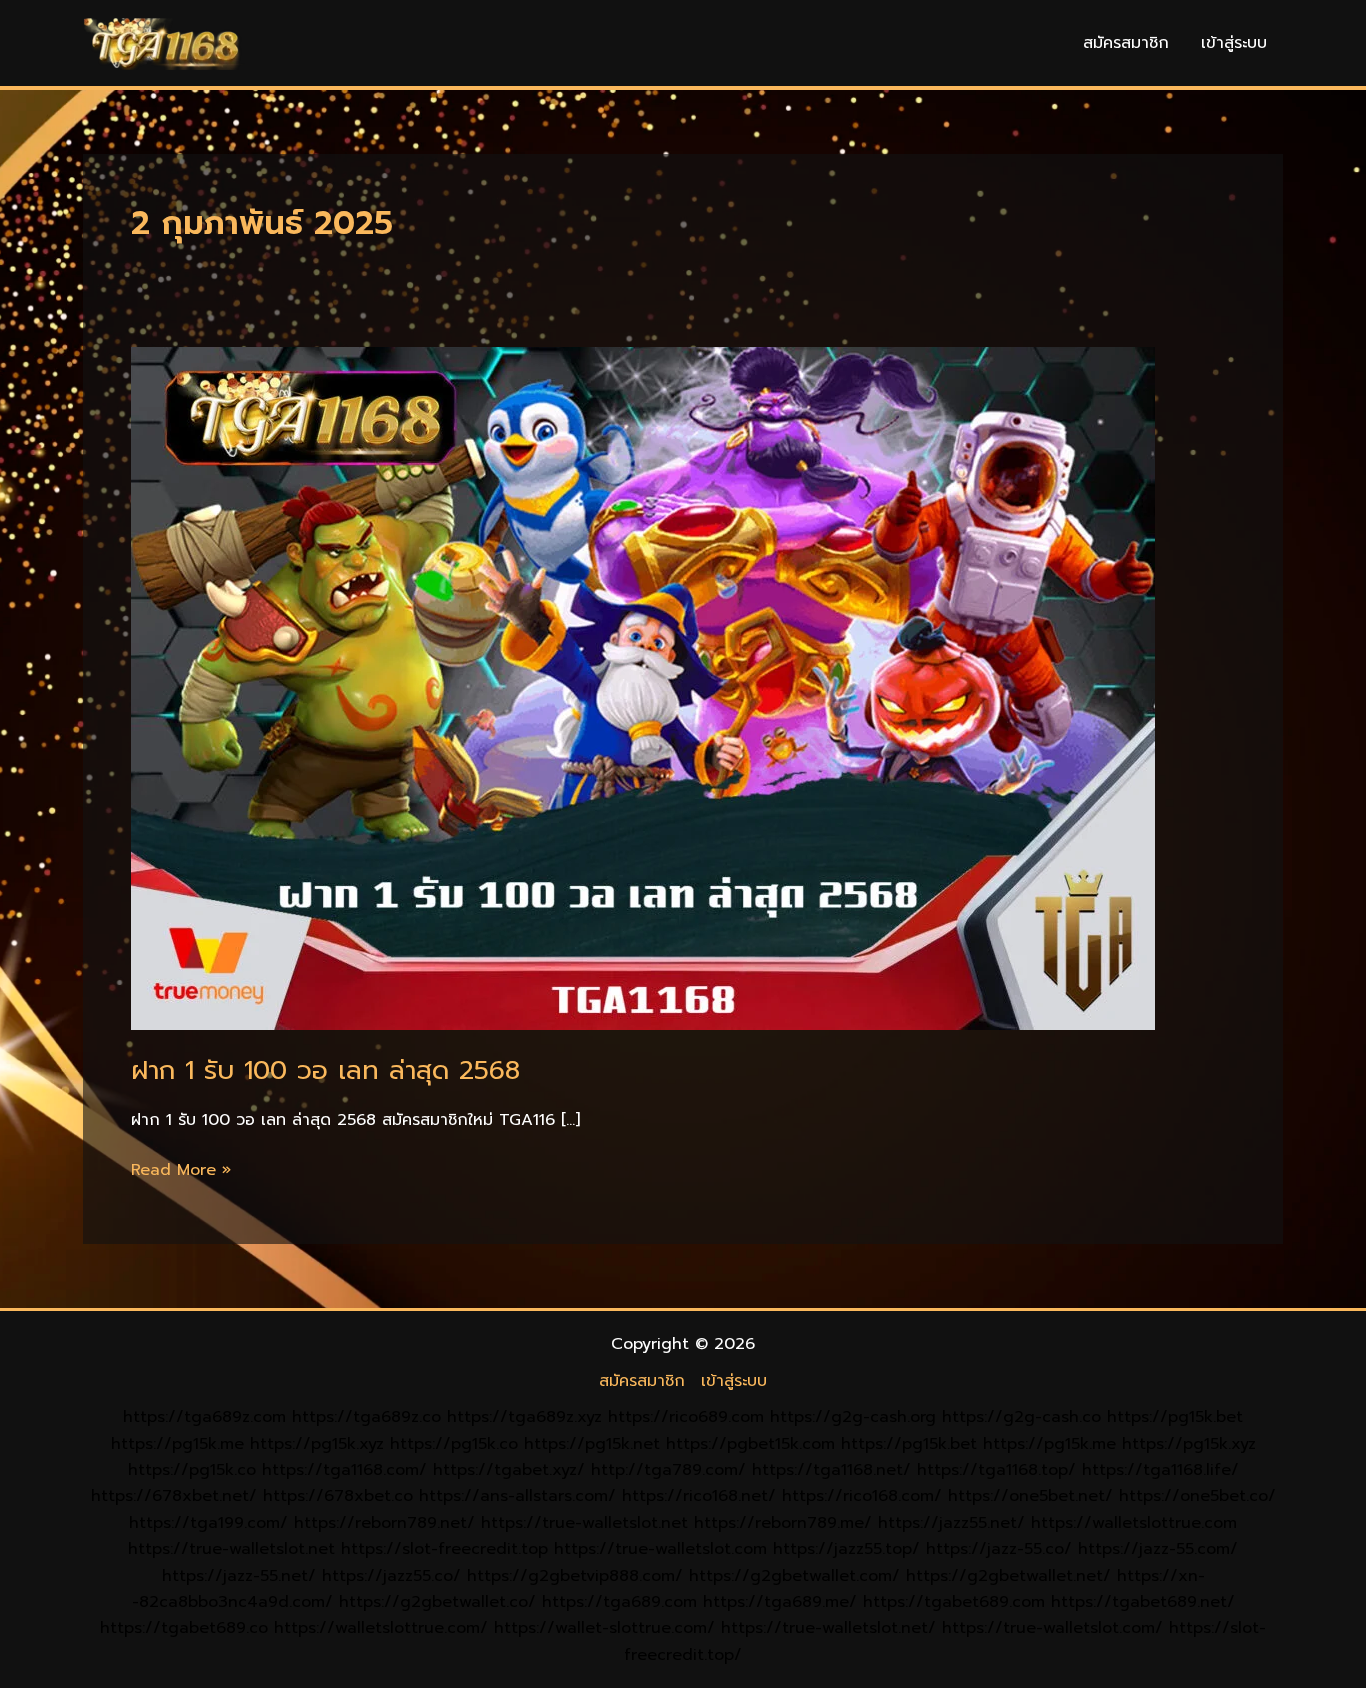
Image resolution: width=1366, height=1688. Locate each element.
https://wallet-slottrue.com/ (604, 1628)
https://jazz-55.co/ (999, 1549)
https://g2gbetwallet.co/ (437, 1602)
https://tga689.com (619, 1602)
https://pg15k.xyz (317, 1444)
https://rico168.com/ (862, 1496)
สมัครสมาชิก (1126, 43)
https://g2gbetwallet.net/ (1008, 1576)
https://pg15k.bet (1175, 1417)
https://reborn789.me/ (783, 1523)
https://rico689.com (686, 1417)
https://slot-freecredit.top (444, 1549)
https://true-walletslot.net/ (828, 1628)
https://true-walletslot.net (584, 1523)
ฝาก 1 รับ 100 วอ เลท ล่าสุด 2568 (325, 1070)
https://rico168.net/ (699, 1496)
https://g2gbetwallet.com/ (794, 1576)
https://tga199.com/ (208, 1523)
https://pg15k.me (177, 1444)
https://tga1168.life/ (1160, 1470)
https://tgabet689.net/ (1143, 1602)
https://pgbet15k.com (750, 1444)
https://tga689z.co (366, 1417)
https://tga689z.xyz (524, 1417)
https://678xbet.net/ (174, 1496)
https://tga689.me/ (780, 1602)
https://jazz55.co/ (391, 1576)
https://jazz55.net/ (951, 1523)
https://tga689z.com (204, 1417)
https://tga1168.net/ (831, 1470)
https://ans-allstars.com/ (517, 1496)
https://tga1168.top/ (996, 1470)
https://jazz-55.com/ (1158, 1549)
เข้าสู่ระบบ (1234, 43)
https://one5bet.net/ (1030, 1496)
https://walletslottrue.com (1134, 1523)
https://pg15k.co (454, 1444)
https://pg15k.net (592, 1444)
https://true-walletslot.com (660, 1549)
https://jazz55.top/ (846, 1549)
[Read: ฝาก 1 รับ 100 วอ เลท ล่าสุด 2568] (643, 688)
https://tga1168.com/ (344, 1470)
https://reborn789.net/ (384, 1523)
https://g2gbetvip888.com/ (575, 1576)
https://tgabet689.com (954, 1602)
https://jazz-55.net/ (239, 1576)
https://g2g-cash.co (1021, 1417)
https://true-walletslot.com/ (1052, 1628)
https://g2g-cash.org (853, 1417)
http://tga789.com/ (668, 1470)
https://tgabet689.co (184, 1628)
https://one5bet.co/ (1197, 1496)
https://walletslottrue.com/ (381, 1628)
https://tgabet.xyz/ (509, 1470)
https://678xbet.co (338, 1496)
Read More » (181, 1169)
